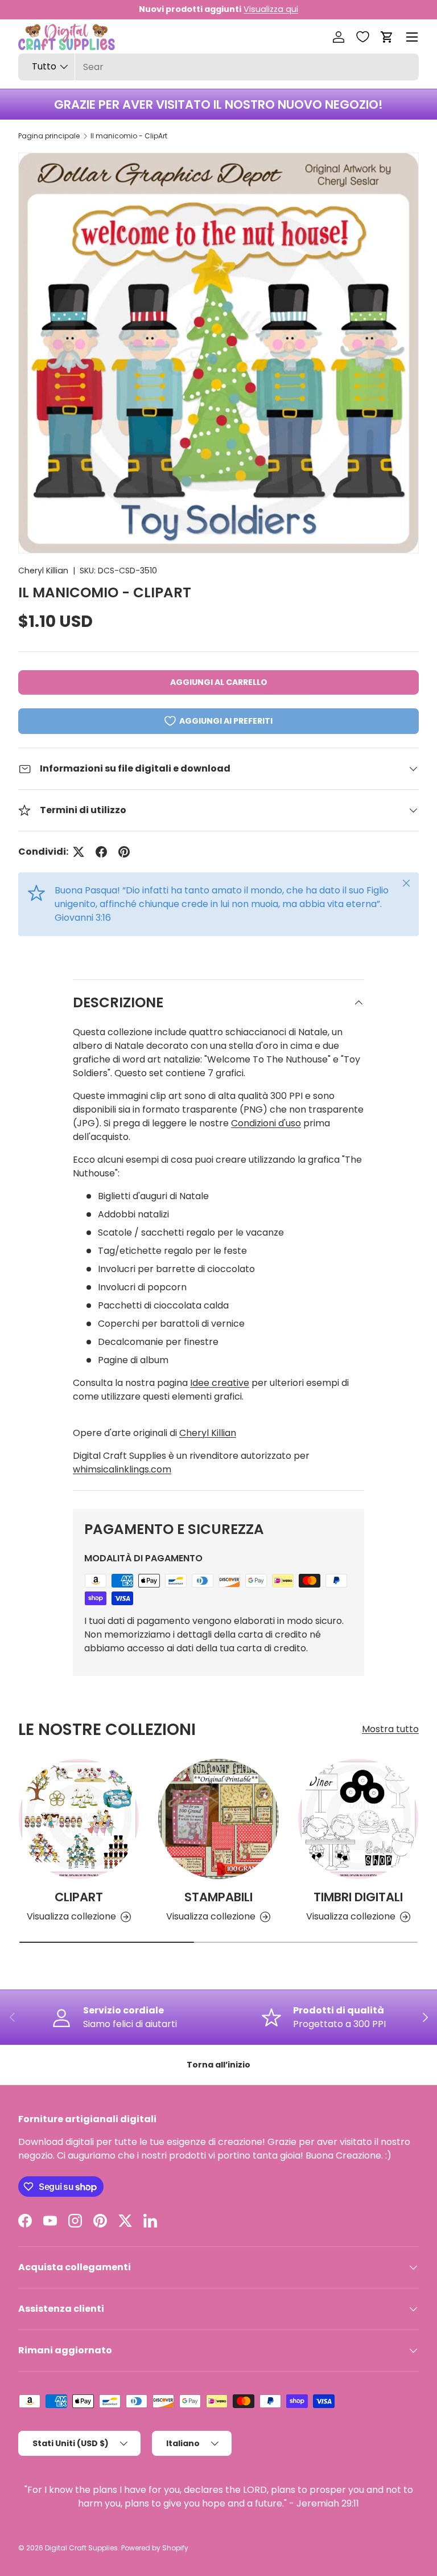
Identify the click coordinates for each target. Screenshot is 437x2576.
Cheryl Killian (43, 571)
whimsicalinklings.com (122, 1469)
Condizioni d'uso (266, 1123)
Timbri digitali (358, 1897)
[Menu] (412, 37)
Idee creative (220, 1383)
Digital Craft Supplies (81, 2548)
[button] (387, 37)
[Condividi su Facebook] (101, 852)
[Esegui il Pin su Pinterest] (124, 852)
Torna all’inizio (218, 2065)
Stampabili (218, 1897)
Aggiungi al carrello (219, 682)
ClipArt (79, 1897)
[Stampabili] (218, 1819)
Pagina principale (49, 136)
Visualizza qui (271, 9)
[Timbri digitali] (358, 1819)
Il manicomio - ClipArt (129, 136)
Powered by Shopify (155, 2548)
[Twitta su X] (79, 852)
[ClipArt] (79, 1819)
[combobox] (218, 67)
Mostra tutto (390, 1729)
